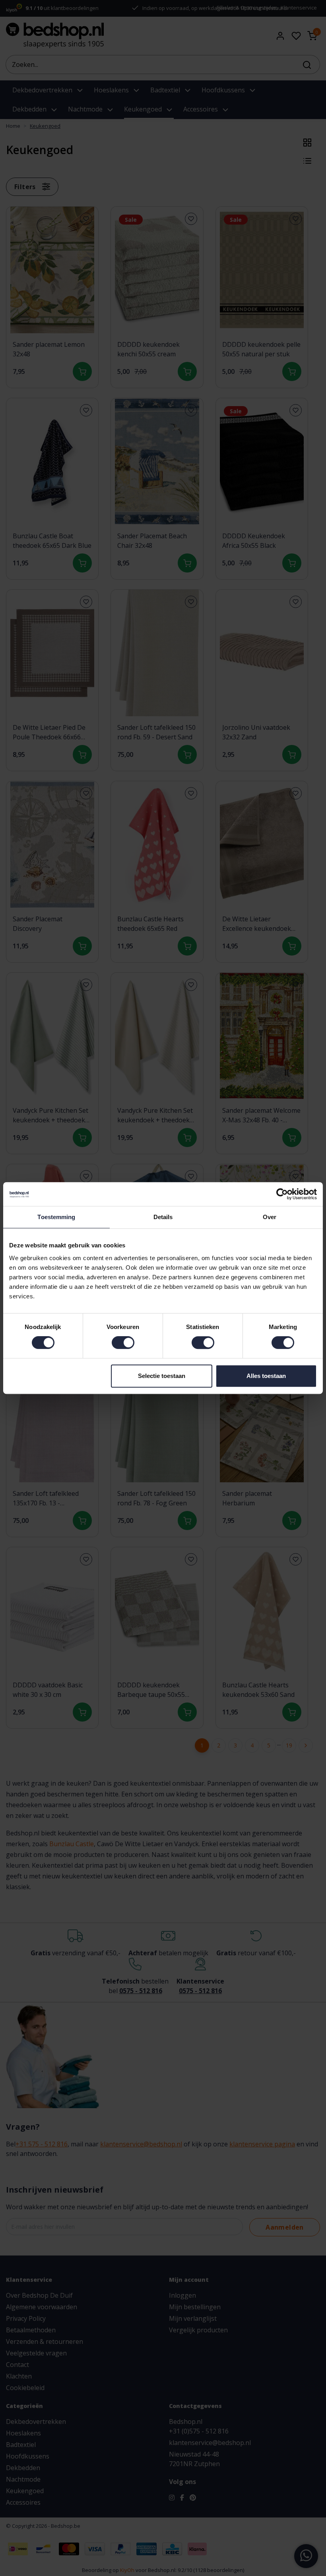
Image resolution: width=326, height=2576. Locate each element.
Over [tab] (270, 1217)
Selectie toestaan (162, 1376)
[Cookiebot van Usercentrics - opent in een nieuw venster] (282, 1194)
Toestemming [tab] (56, 1217)
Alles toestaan (266, 1376)
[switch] (123, 1343)
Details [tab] (163, 1217)
